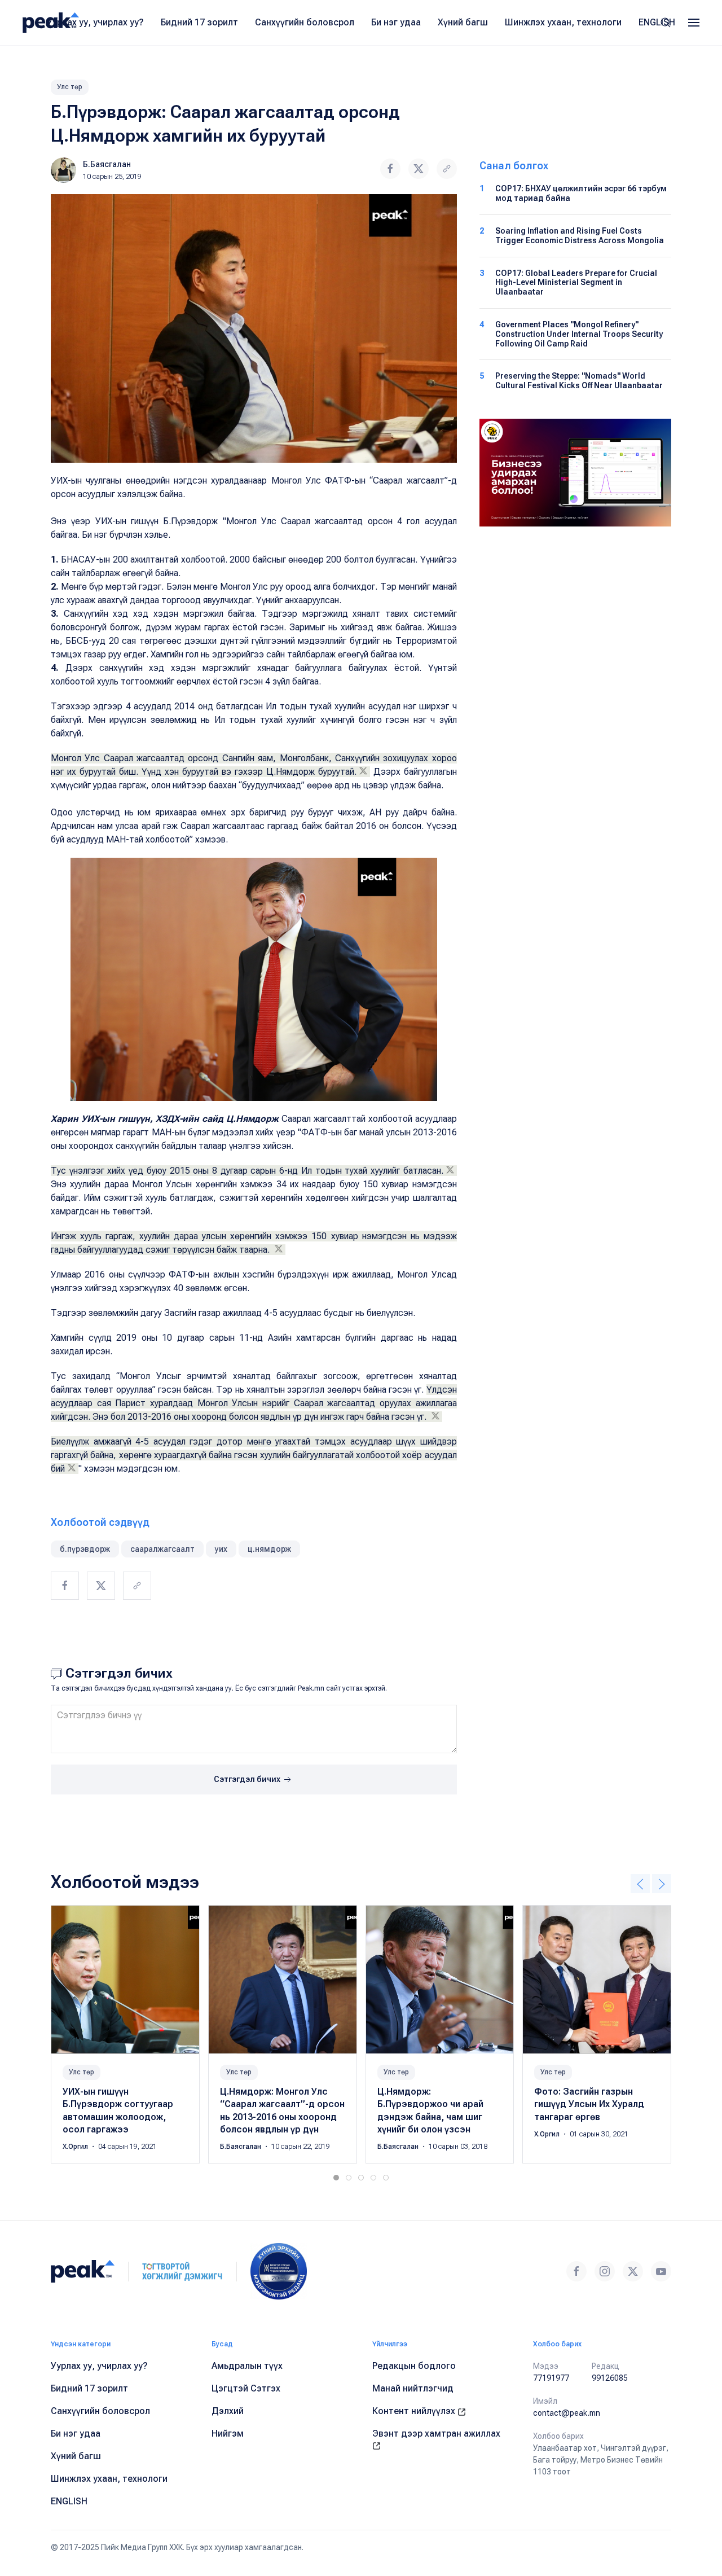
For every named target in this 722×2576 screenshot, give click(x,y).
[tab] (336, 2178)
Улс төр (70, 87)
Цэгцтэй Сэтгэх (246, 2388)
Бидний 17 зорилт (199, 22)
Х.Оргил (76, 2147)
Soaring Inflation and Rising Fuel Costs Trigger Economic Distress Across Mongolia (580, 236)
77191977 (551, 2378)
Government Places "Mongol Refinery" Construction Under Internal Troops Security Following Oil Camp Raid (579, 334)
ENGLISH (657, 22)
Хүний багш (463, 22)
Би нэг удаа (396, 22)
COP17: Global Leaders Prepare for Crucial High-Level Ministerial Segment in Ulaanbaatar (576, 283)
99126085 (610, 2378)
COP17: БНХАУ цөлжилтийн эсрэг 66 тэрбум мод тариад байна (581, 193)
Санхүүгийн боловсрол (305, 22)
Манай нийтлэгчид (413, 2388)
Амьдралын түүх (247, 2366)
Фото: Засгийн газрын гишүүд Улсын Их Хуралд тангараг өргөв (589, 2104)
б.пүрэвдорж (85, 1549)
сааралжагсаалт (162, 1549)
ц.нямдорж (269, 1549)
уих (221, 1549)
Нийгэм (228, 2434)
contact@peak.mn (567, 2413)
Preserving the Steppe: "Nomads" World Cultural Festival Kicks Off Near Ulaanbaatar (579, 381)
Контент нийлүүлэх (415, 2411)
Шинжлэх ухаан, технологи (563, 22)
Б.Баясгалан (107, 164)
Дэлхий (228, 2411)
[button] (694, 23)
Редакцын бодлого (414, 2366)
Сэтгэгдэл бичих (248, 1779)
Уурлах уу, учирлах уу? (95, 22)
